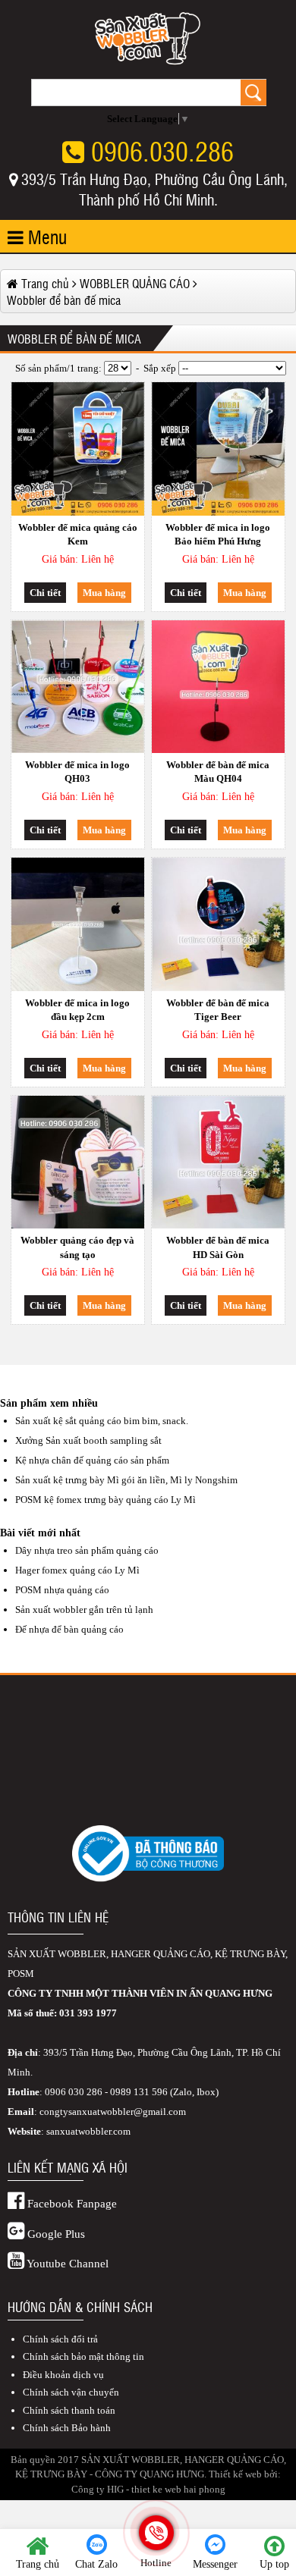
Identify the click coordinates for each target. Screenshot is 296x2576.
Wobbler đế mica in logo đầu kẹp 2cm (77, 1010)
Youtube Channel (66, 2264)
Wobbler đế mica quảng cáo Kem (78, 534)
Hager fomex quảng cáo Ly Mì (77, 1570)
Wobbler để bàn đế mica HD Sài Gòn (218, 1247)
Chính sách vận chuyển (71, 2392)
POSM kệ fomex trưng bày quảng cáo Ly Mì (105, 1500)
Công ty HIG (98, 2489)
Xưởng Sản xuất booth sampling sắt (88, 1440)
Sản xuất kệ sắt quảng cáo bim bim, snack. (102, 1421)
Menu (45, 236)
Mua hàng (104, 593)
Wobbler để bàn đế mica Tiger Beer (218, 1010)
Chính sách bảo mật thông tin (83, 2356)
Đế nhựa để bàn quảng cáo (69, 1629)
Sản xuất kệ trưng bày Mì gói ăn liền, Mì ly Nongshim (126, 1480)
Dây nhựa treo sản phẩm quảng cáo (87, 1550)
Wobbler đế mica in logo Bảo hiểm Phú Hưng (218, 534)
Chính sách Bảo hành (67, 2428)
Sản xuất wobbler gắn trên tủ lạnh (84, 1610)
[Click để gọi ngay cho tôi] (156, 2533)
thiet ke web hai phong (178, 2489)
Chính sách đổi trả (60, 2339)
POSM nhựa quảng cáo (62, 1590)
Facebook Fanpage (71, 2204)
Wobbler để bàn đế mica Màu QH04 (218, 772)
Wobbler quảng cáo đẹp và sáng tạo (77, 1247)
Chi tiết (45, 593)
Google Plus (55, 2234)
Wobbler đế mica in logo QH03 (77, 772)
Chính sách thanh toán (69, 2410)
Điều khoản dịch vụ (63, 2375)
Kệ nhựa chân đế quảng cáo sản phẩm (92, 1460)
